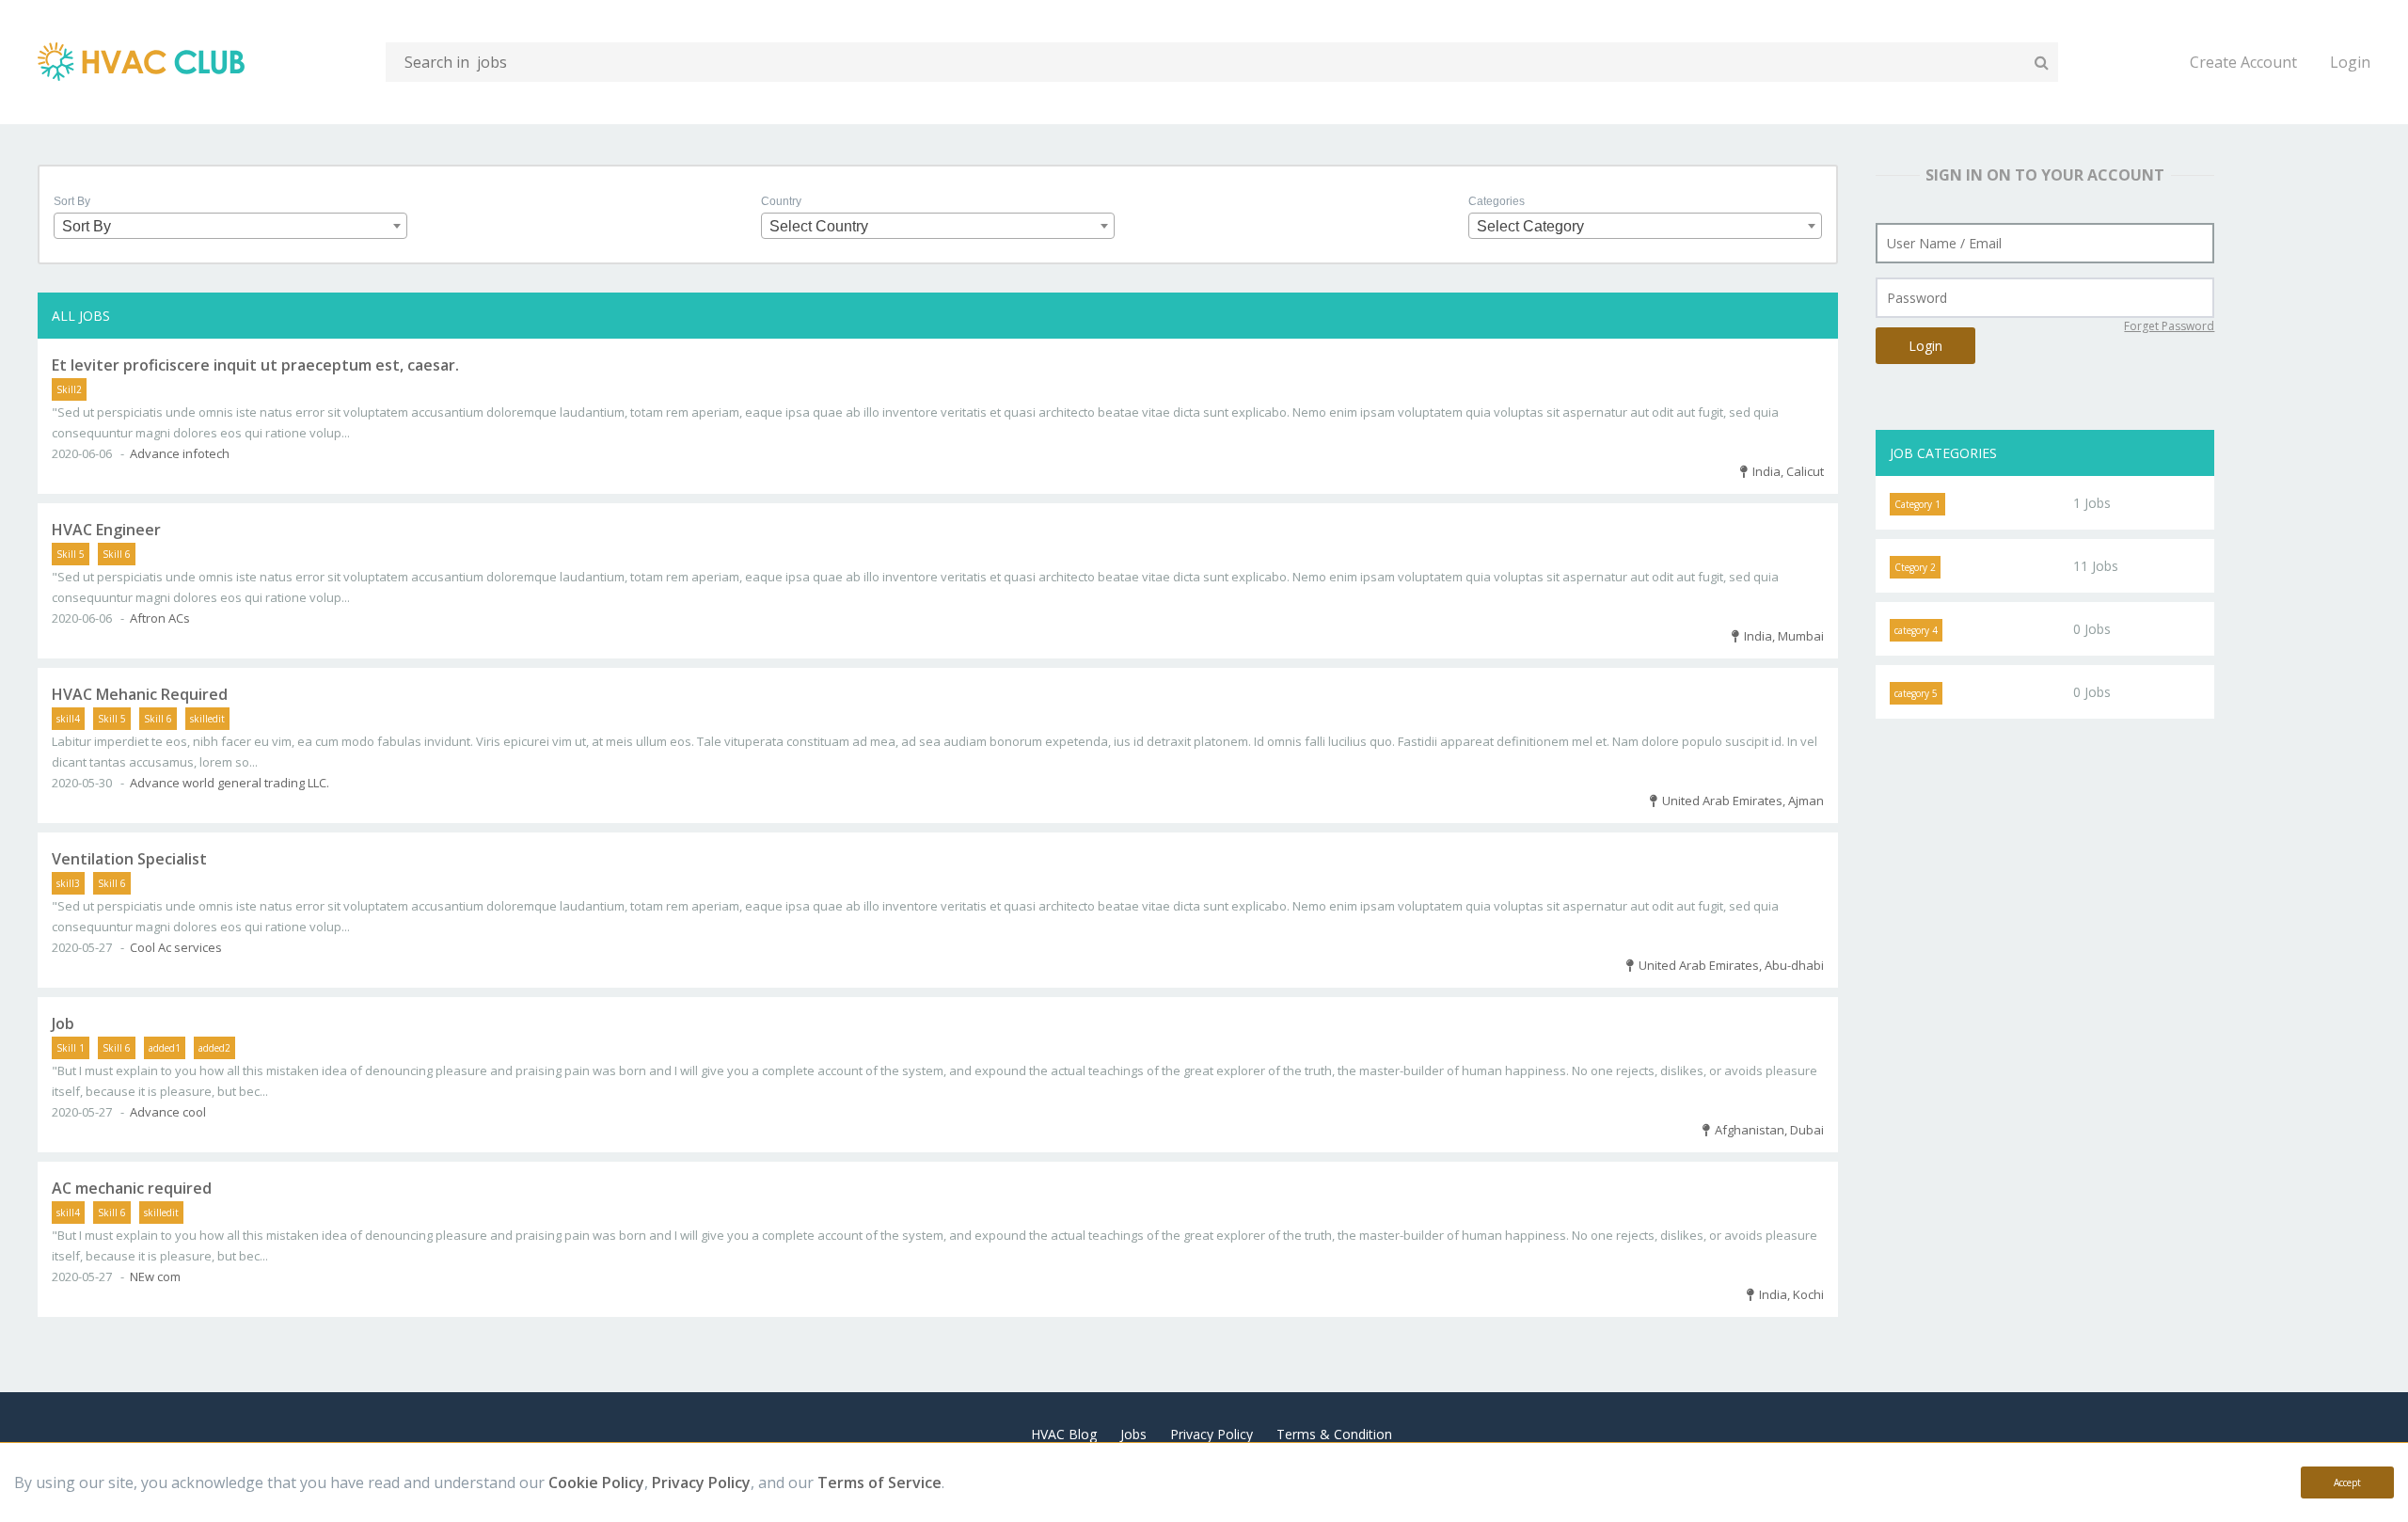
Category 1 (1917, 504)
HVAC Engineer (106, 530)
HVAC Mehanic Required (140, 694)
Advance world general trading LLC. (230, 783)
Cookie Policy (596, 1482)
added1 (165, 1048)
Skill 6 (117, 554)
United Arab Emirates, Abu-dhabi (1728, 965)
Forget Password (2169, 326)
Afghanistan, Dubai (1766, 1130)
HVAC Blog (1064, 1434)
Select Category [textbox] (1530, 226)
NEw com (155, 1276)
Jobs (1133, 1434)
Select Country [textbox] (819, 226)
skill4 (68, 719)
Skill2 (69, 389)
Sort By (72, 201)
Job (63, 1023)
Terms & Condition (1334, 1434)
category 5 (1916, 693)
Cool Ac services (176, 947)
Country (781, 201)
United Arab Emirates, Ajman (1740, 801)
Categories (1497, 201)
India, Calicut (1785, 471)
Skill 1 (71, 1048)
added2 (214, 1048)
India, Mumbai (1781, 636)
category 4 (1916, 630)
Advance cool (168, 1112)
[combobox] (230, 226)
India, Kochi (1789, 1294)
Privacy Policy (701, 1482)
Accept (2347, 1482)
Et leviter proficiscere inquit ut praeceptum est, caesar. (255, 365)
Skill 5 (71, 554)
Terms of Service (879, 1482)
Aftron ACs (160, 618)
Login (2350, 62)
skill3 (68, 883)
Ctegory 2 (1915, 567)
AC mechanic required (132, 1188)
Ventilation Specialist (129, 859)
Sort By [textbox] (87, 226)
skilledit (207, 719)
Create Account (2243, 62)
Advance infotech (180, 453)
